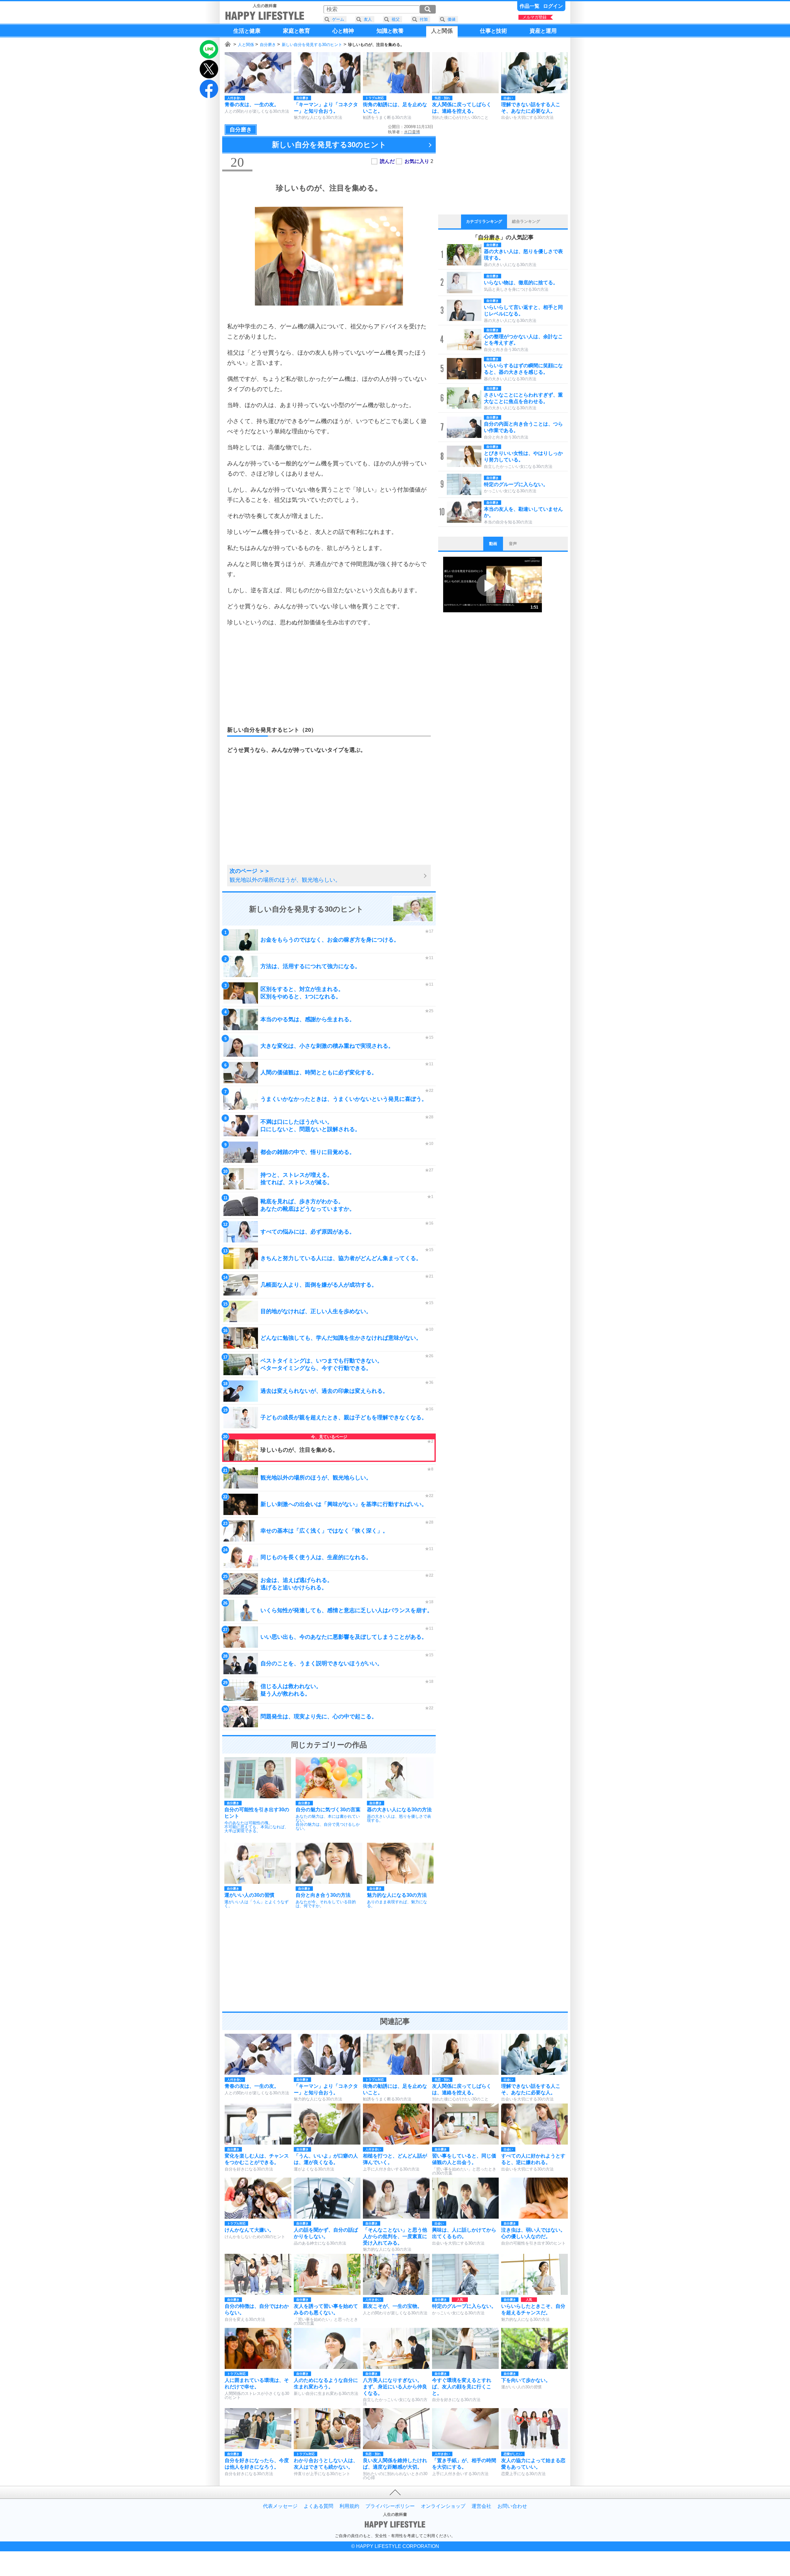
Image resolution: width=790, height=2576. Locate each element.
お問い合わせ (512, 2506)
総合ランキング (526, 221)
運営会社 (481, 2506)
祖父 (396, 19)
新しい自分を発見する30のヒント (312, 45)
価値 (451, 19)
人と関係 (246, 45)
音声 (513, 544)
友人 (368, 19)
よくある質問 (318, 2506)
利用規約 (349, 2506)
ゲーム (338, 19)
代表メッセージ (280, 2506)
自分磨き (268, 45)
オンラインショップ (443, 2506)
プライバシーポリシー (390, 2506)
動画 (493, 544)
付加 (424, 19)
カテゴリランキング (484, 221)
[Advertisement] (329, 676)
